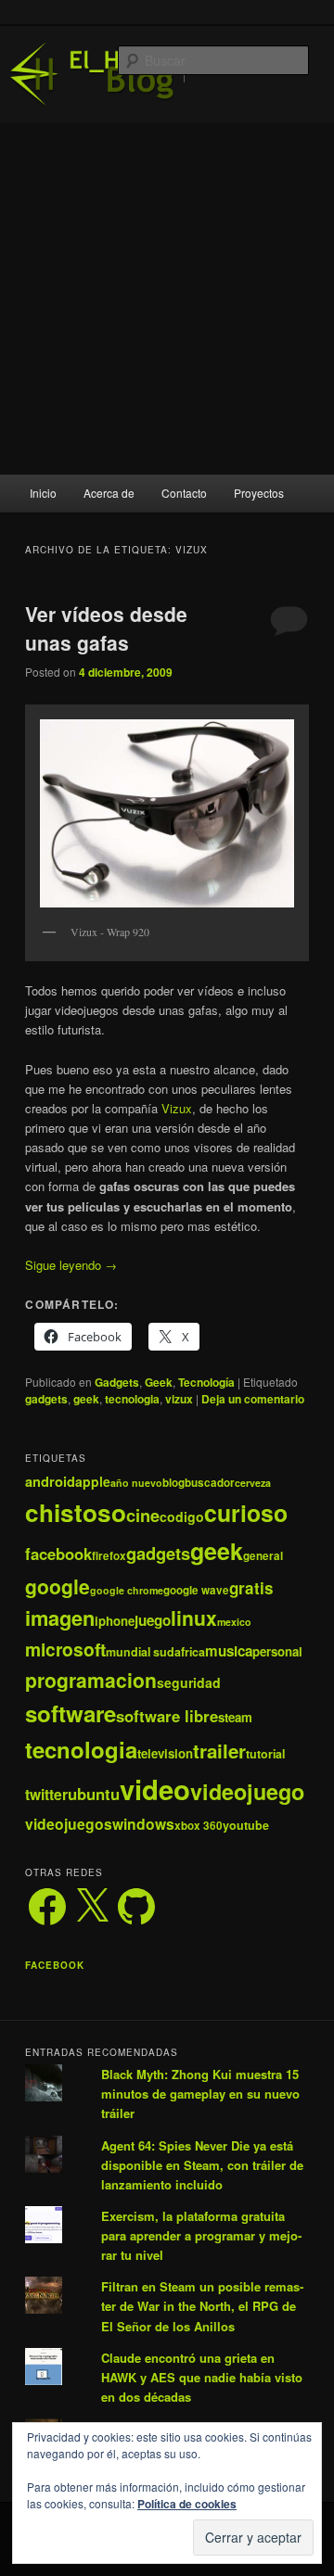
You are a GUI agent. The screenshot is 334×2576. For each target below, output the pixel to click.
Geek (159, 1382)
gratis (251, 1588)
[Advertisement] (167, 298)
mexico (234, 1622)
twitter (46, 1794)
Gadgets (117, 1382)
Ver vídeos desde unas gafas (106, 628)
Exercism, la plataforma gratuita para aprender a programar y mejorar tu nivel (201, 2235)
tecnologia (132, 1399)
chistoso (76, 1512)
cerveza (253, 1483)
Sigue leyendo (71, 1265)
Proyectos (259, 493)
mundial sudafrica (155, 1652)
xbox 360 (199, 1826)
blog (173, 1483)
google (58, 1586)
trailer (219, 1751)
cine (143, 1515)
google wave (196, 1590)
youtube (246, 1825)
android (50, 1481)
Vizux (177, 1108)
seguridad (189, 1682)
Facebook (55, 1965)
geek (86, 1399)
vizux (179, 1399)
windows (143, 1824)
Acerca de (109, 493)
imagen (60, 1618)
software (71, 1713)
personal (277, 1651)
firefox (109, 1556)
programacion (91, 1680)
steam (235, 1717)
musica (229, 1651)
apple (93, 1481)
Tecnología (206, 1382)
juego (153, 1620)
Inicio (43, 493)
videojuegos (69, 1824)
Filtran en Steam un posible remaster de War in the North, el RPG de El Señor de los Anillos (202, 2306)
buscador (210, 1483)
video (155, 1789)
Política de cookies (187, 2504)
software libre (167, 1716)
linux (194, 1618)
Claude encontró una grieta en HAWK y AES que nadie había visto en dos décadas (202, 2377)
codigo (182, 1516)
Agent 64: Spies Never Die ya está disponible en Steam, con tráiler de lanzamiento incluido (202, 2165)
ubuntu (94, 1794)
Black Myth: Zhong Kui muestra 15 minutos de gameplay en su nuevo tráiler (200, 2094)
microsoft (65, 1649)
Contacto (184, 493)
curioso (246, 1513)
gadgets (46, 1399)
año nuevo (136, 1483)
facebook (58, 1554)
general (263, 1556)
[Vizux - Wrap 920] (167, 813)
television (165, 1753)
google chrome (127, 1590)
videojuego (247, 1791)
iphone (115, 1621)
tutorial (265, 1754)
